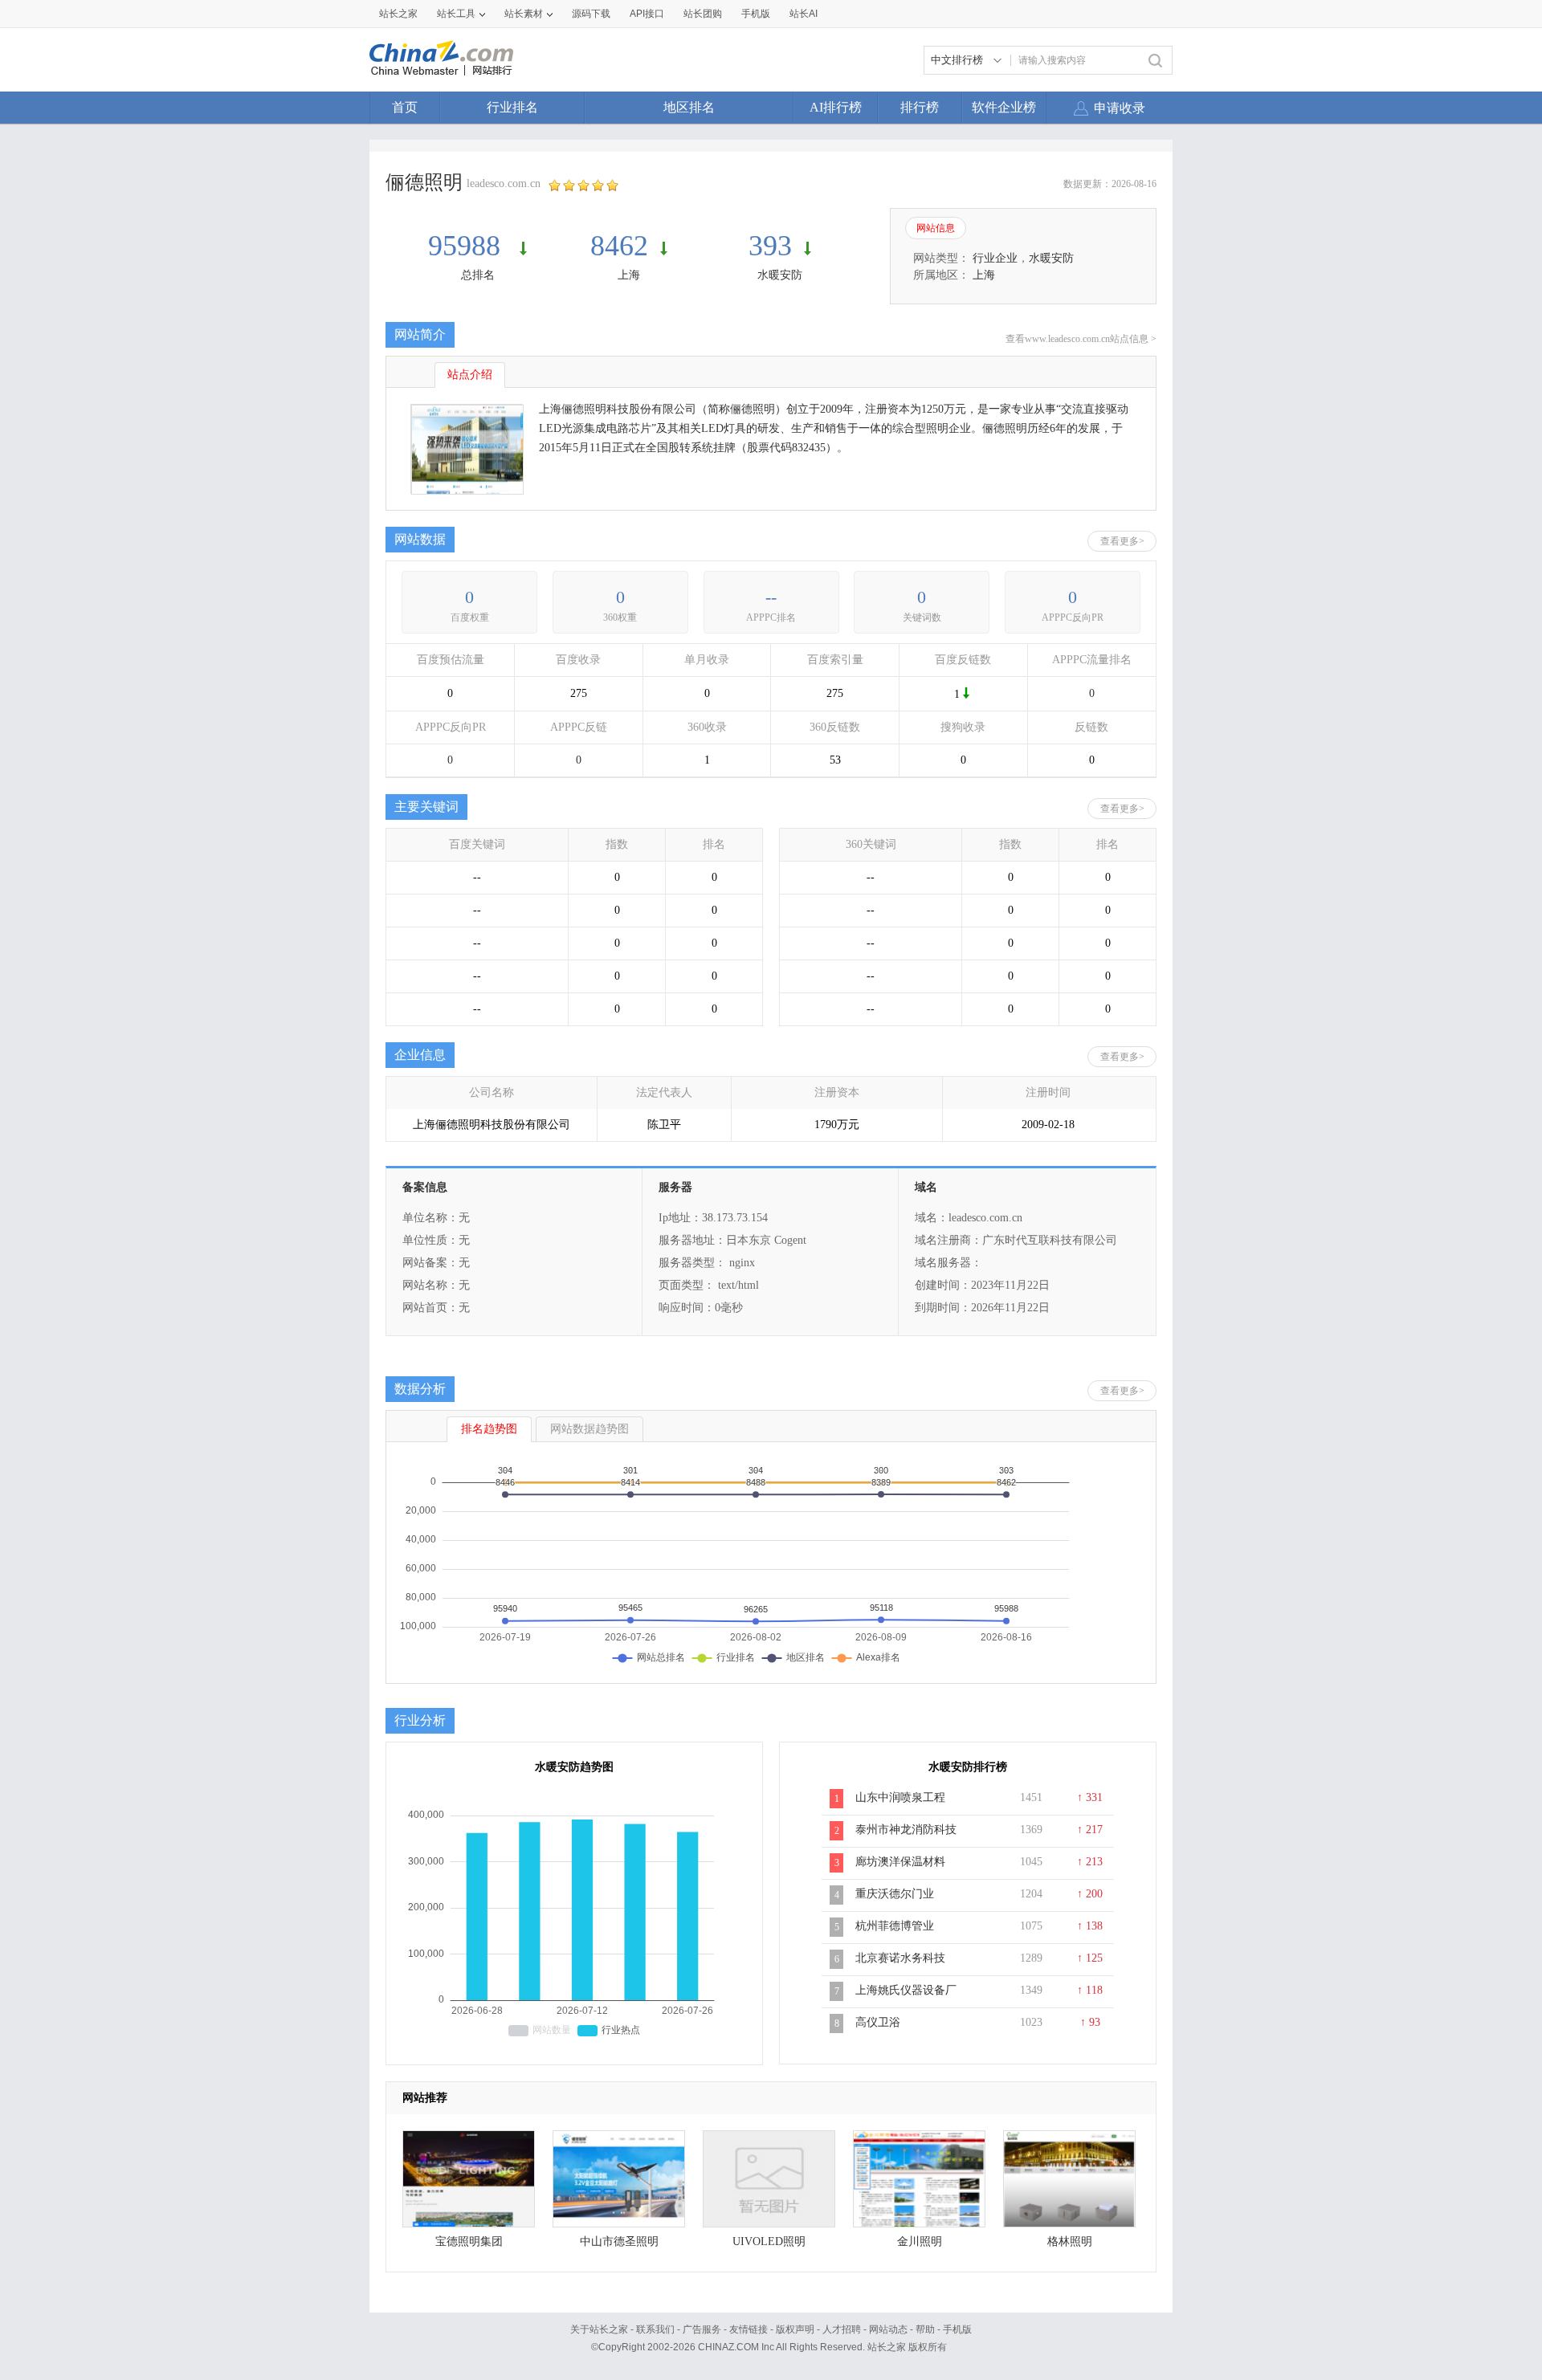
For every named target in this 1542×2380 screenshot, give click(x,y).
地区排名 (689, 107)
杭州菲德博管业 (895, 1926)
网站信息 (936, 228)
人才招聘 (842, 2329)
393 (770, 246)
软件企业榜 (1004, 107)
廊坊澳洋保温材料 (900, 1862)
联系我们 (655, 2329)
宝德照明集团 (469, 2241)
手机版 (957, 2329)
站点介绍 (470, 375)
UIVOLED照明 (769, 2241)
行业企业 (995, 258)
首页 (405, 107)
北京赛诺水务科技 (900, 1958)
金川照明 (920, 2241)
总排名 (478, 275)
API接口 (647, 14)
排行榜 (920, 107)
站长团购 (703, 14)
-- (771, 597)
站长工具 (456, 14)
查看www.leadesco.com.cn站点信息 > (1081, 339)
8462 (619, 246)
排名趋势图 (489, 1429)
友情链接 (749, 2329)
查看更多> (1122, 541)
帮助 (925, 2329)
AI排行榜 (836, 107)
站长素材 (524, 14)
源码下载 (591, 14)
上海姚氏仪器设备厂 (906, 1990)
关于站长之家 (599, 2329)
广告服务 (702, 2329)
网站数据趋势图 (589, 1429)
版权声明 (795, 2329)
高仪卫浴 (878, 2022)
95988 (468, 246)
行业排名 (512, 107)
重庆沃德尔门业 (895, 1894)
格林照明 (1070, 2241)
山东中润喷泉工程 (900, 1797)
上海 (629, 275)
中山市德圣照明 (619, 2241)
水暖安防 (780, 275)
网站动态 (888, 2329)
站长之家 (398, 14)
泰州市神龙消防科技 (906, 1830)
